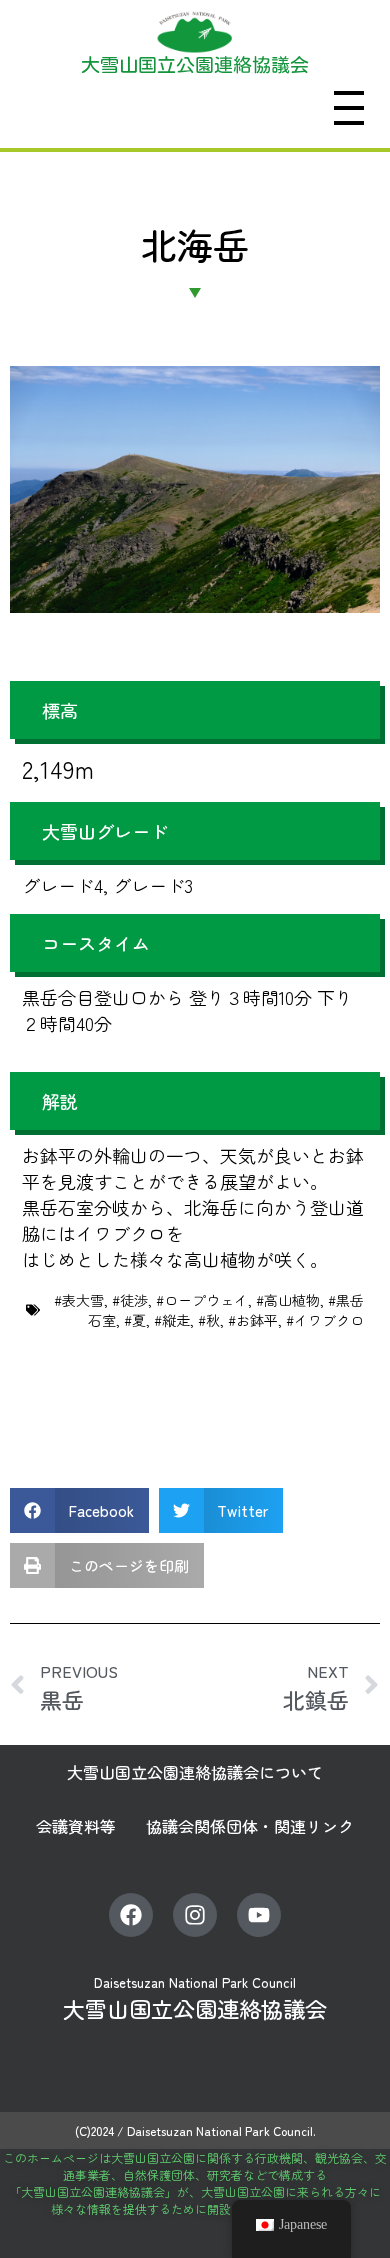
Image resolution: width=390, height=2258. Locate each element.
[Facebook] (131, 1915)
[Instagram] (195, 1915)
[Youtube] (259, 1915)
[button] (79, 1510)
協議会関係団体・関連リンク (250, 1826)
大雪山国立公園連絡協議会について (195, 1772)
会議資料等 (76, 1826)
